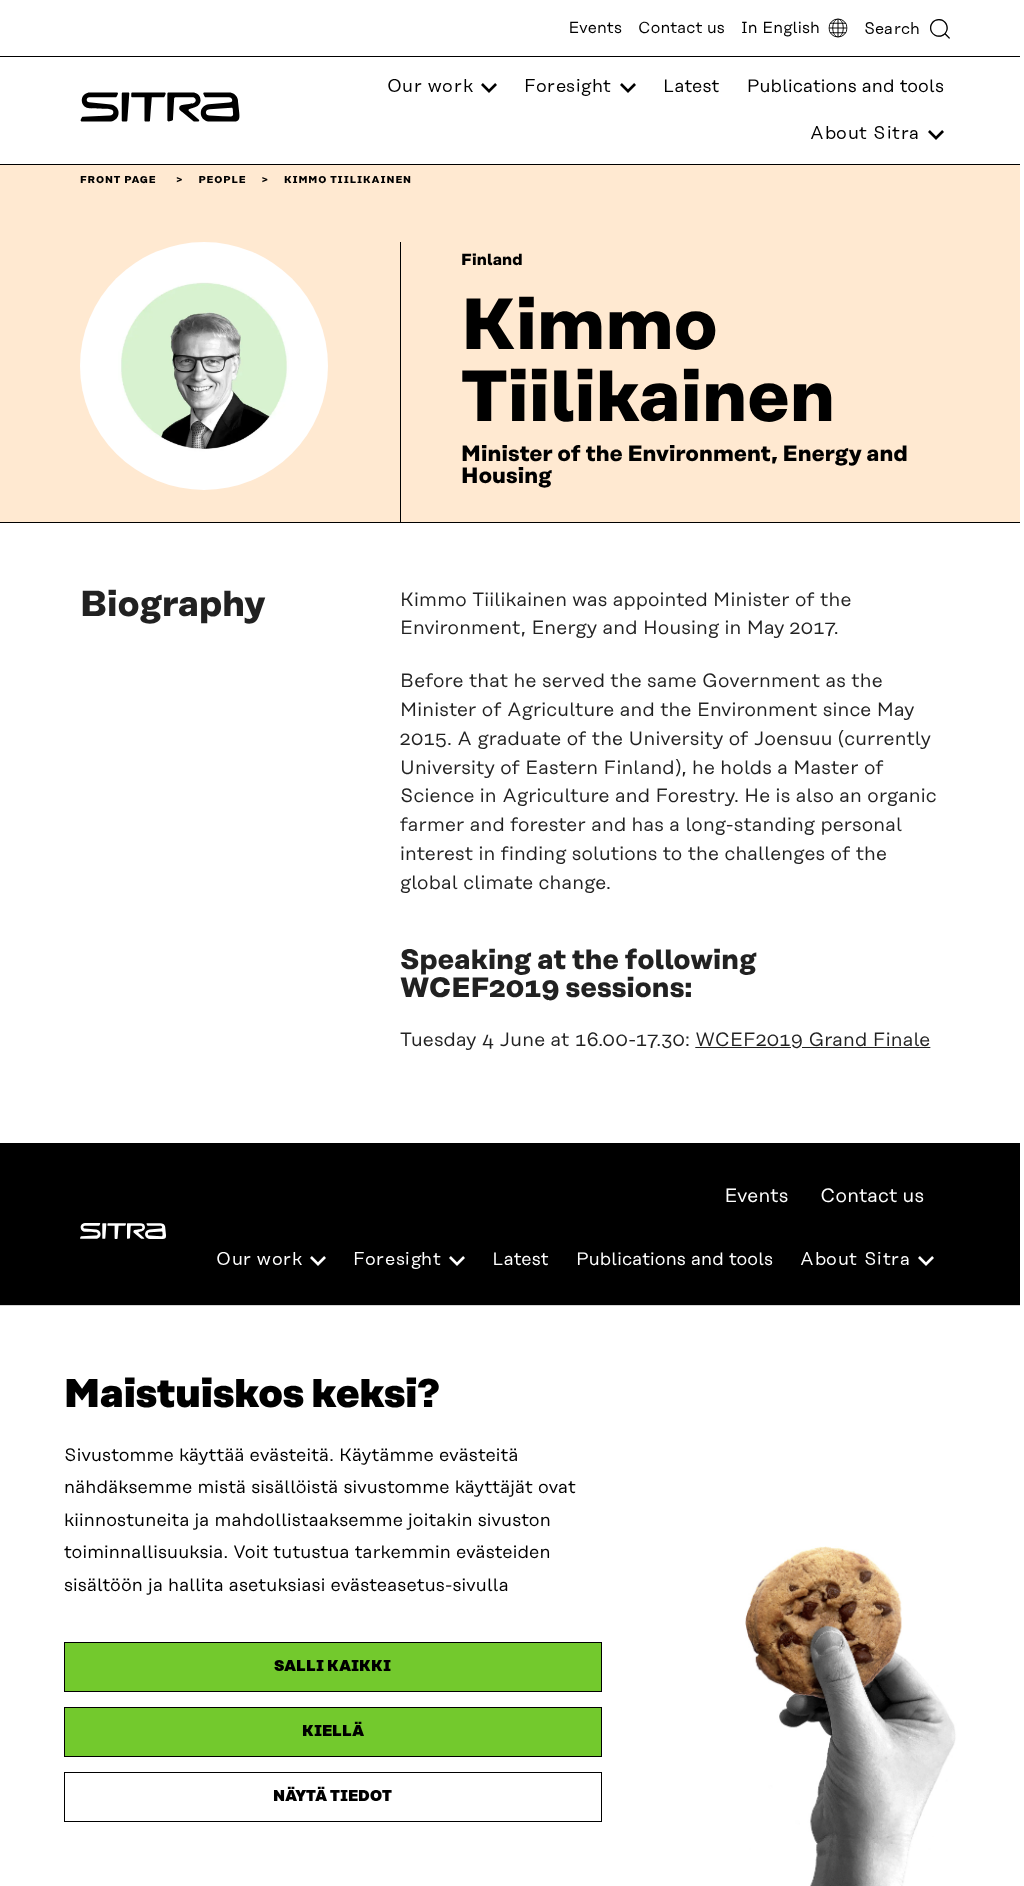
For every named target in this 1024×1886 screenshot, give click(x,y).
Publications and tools (845, 87)
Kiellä (333, 1731)
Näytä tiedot (332, 1796)
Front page (118, 180)
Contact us (681, 28)
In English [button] (780, 28)
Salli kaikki (332, 1666)
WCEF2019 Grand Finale (812, 1040)
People (222, 180)
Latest (691, 87)
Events (595, 28)
